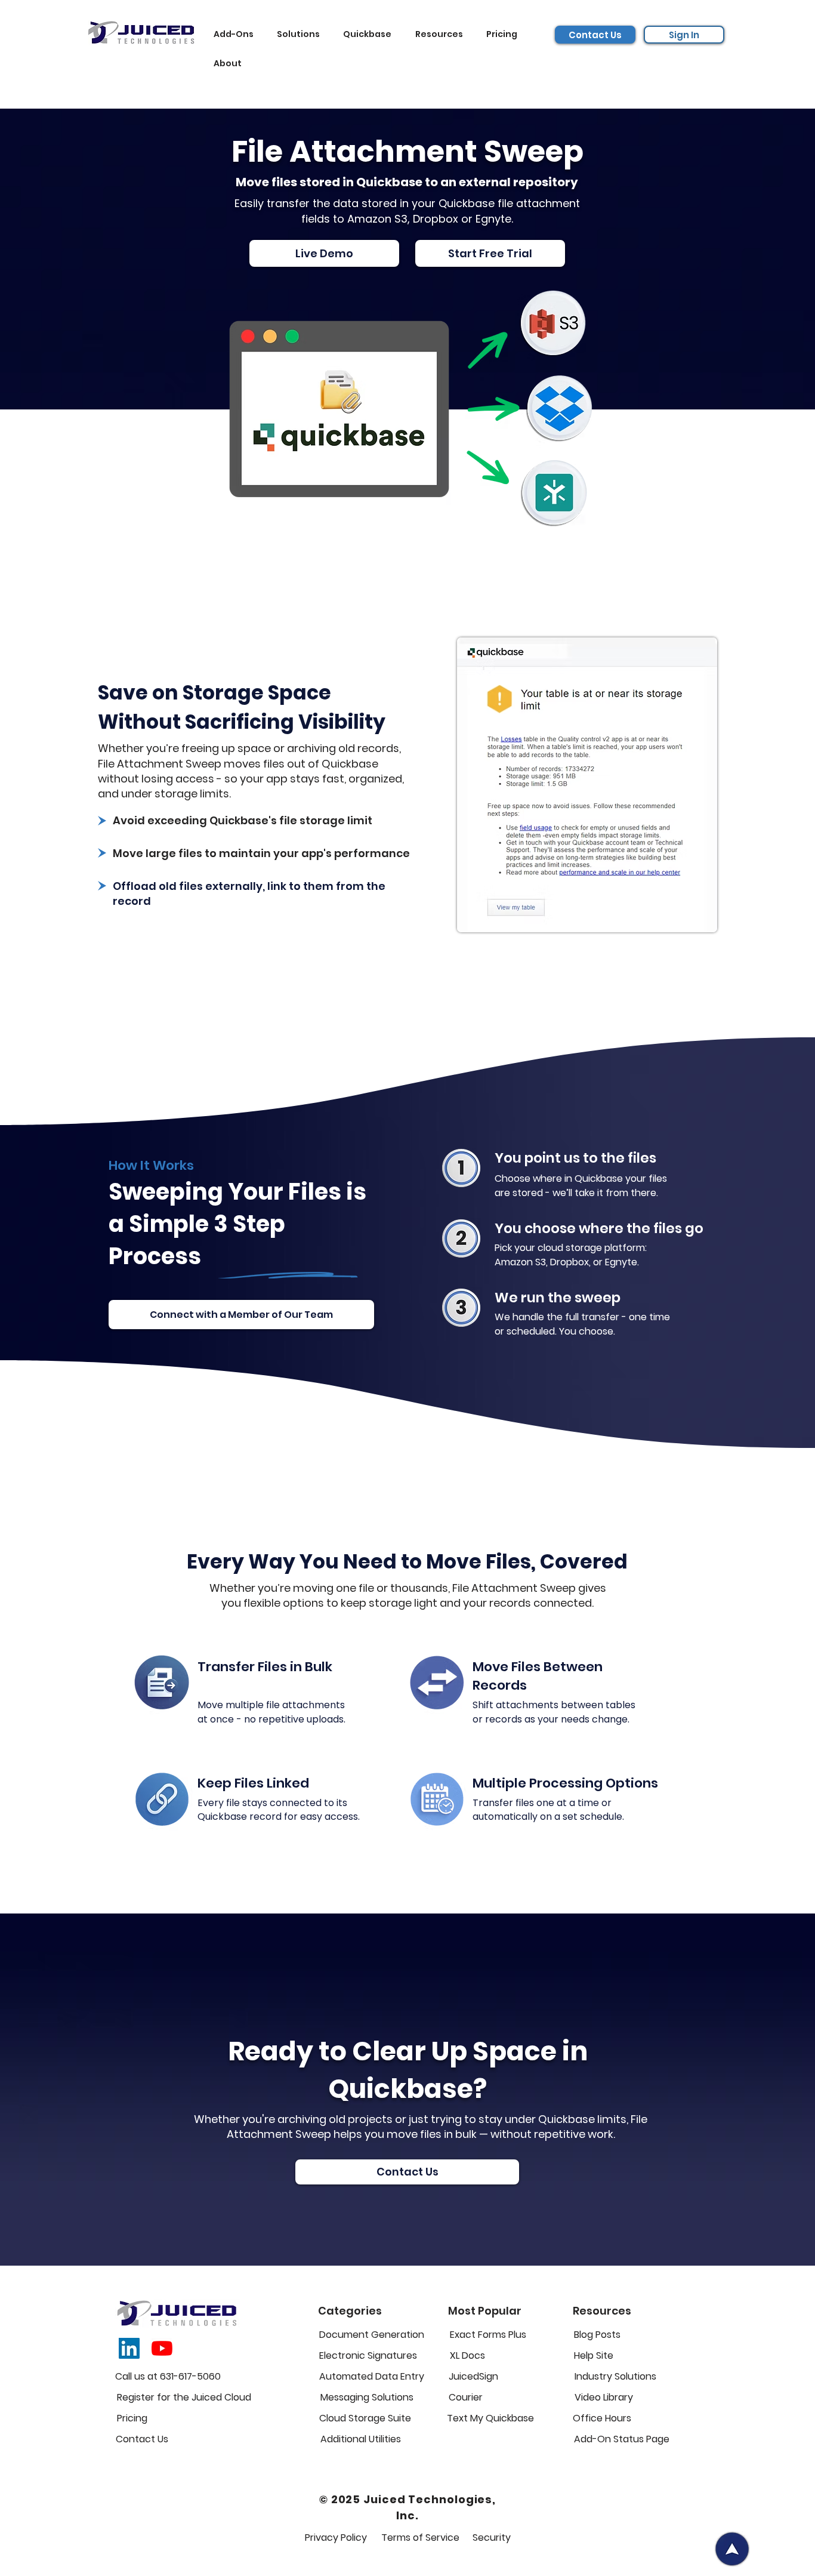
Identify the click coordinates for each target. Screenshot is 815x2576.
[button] (237, 34)
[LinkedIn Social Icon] (129, 2348)
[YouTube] (162, 2348)
